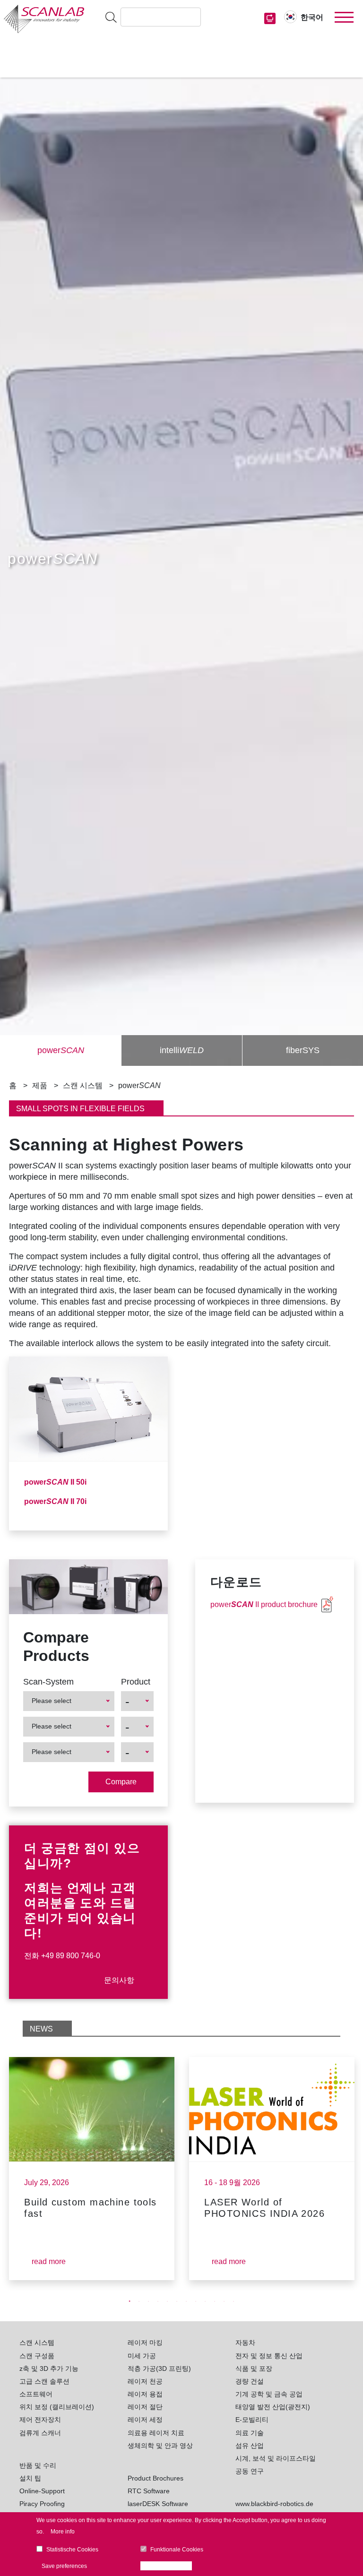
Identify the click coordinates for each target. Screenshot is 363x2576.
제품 (40, 1085)
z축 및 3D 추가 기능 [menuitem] (49, 2369)
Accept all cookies (169, 2566)
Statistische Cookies (72, 2550)
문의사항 (119, 1980)
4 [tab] (158, 2301)
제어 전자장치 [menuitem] (40, 2420)
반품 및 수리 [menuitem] (38, 2465)
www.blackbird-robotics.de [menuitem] (274, 2504)
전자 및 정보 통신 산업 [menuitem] (269, 2356)
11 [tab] (224, 2301)
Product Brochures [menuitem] (156, 2478)
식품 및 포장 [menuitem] (254, 2369)
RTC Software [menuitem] (149, 2491)
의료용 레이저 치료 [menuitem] (156, 2433)
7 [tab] (186, 2301)
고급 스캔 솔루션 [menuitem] (44, 2381)
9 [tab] (205, 2301)
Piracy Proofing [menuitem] (42, 2504)
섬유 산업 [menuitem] (250, 2446)
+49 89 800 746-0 (71, 1956)
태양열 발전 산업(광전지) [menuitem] (273, 2407)
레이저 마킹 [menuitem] (145, 2343)
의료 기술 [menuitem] (250, 2433)
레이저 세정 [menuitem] (145, 2420)
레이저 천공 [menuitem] (145, 2381)
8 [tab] (196, 2301)
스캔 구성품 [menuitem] (37, 2356)
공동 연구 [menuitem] (250, 2471)
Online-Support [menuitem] (42, 2491)
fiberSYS (303, 1050)
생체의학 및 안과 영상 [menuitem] (160, 2446)
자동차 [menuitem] (245, 2343)
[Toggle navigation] (344, 17)
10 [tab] (215, 2301)
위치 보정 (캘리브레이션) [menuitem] (57, 2407)
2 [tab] (139, 2301)
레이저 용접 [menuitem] (145, 2394)
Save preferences (64, 2566)
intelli (182, 1050)
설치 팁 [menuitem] (30, 2478)
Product (136, 1682)
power (61, 1050)
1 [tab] (130, 2301)
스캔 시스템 (83, 1085)
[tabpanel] (92, 2169)
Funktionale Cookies (177, 2550)
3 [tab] (148, 2301)
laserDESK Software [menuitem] (158, 2504)
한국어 (312, 17)
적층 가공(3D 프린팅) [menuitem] (159, 2369)
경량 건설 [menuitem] (250, 2381)
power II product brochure (264, 1604)
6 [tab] (177, 2301)
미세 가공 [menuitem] (142, 2356)
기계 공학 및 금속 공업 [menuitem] (269, 2394)
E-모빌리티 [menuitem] (252, 2420)
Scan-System (48, 1682)
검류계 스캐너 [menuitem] (40, 2433)
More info (63, 2532)
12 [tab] (233, 2301)
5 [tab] (167, 2301)
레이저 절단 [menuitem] (145, 2407)
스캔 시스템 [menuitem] (37, 2343)
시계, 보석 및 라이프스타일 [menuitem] (276, 2458)
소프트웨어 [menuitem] (36, 2394)
